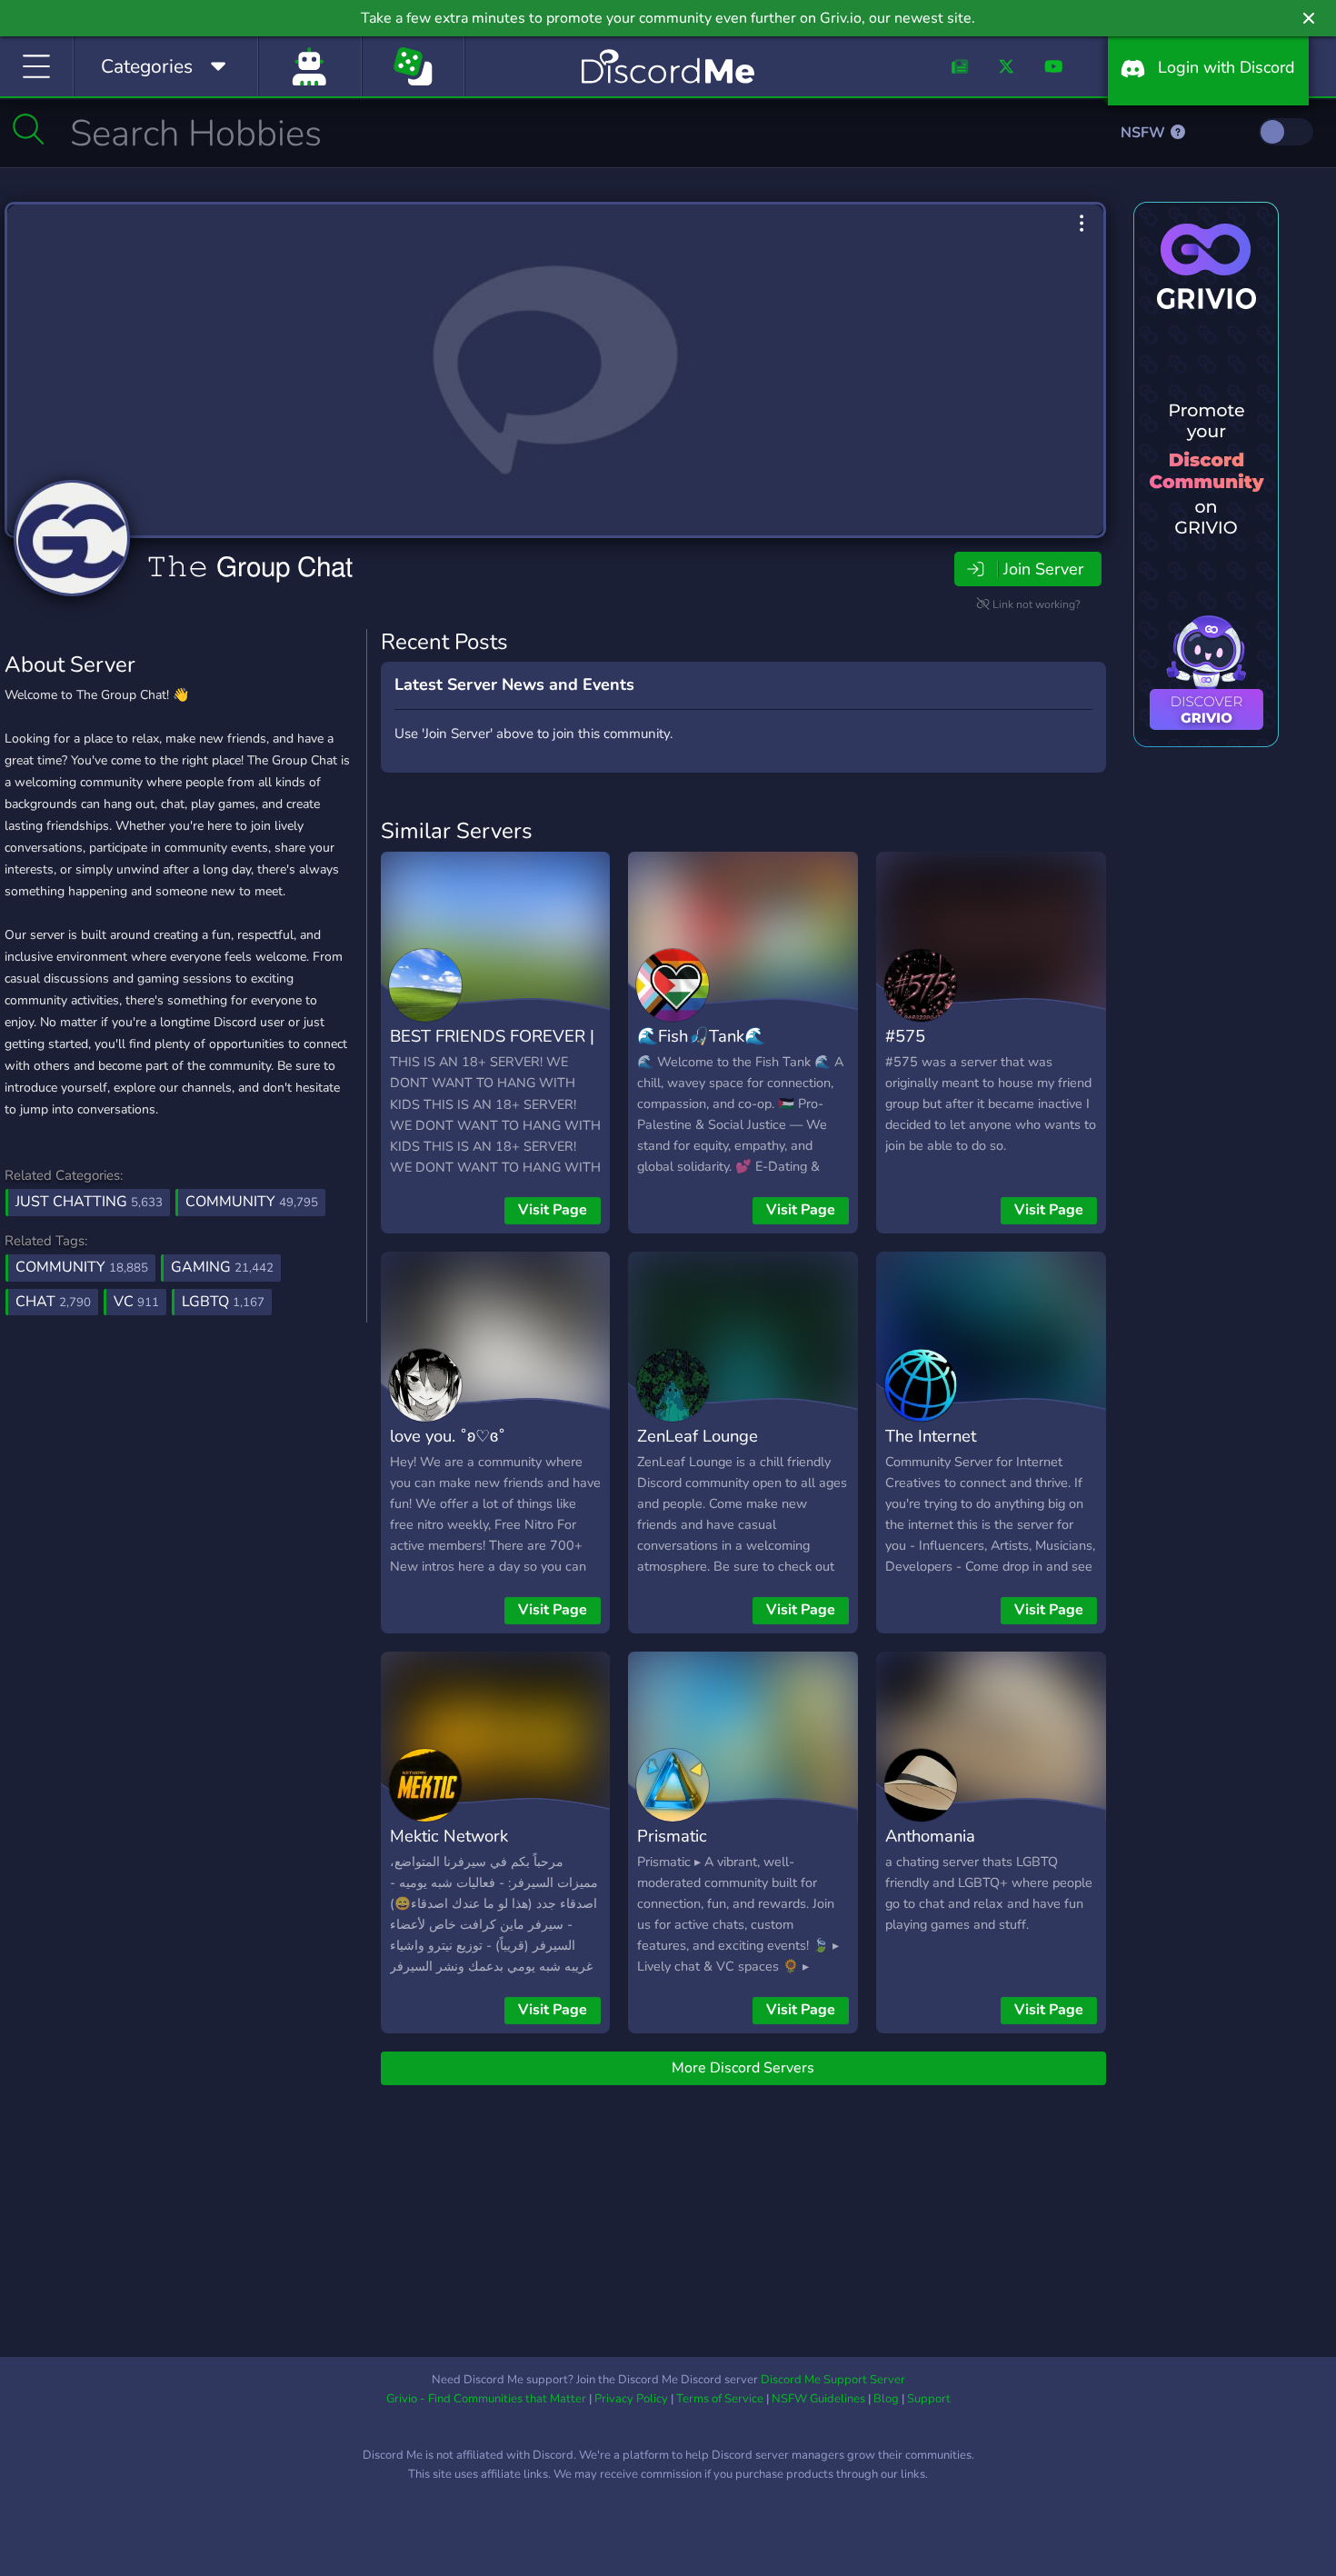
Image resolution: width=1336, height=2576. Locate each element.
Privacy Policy (631, 2399)
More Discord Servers (743, 2068)
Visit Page (553, 1210)
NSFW (1145, 133)
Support (929, 2399)
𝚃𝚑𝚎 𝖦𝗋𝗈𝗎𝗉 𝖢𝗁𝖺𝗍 (249, 567)
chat (53, 1302)
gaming (222, 1267)
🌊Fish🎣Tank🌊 (701, 1036)
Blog (886, 2399)
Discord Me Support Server (833, 2380)
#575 (905, 1036)
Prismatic (672, 1836)
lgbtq (223, 1302)
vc (136, 1302)
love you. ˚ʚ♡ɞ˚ (448, 1436)
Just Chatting (89, 1202)
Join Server (1043, 569)
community (82, 1267)
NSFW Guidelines (818, 2399)
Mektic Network (449, 1836)
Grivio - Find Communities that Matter (486, 2399)
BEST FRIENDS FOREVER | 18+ (492, 1049)
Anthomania (930, 1836)
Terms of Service (720, 2399)
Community (252, 1202)
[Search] (29, 129)
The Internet (931, 1436)
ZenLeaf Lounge (698, 1436)
